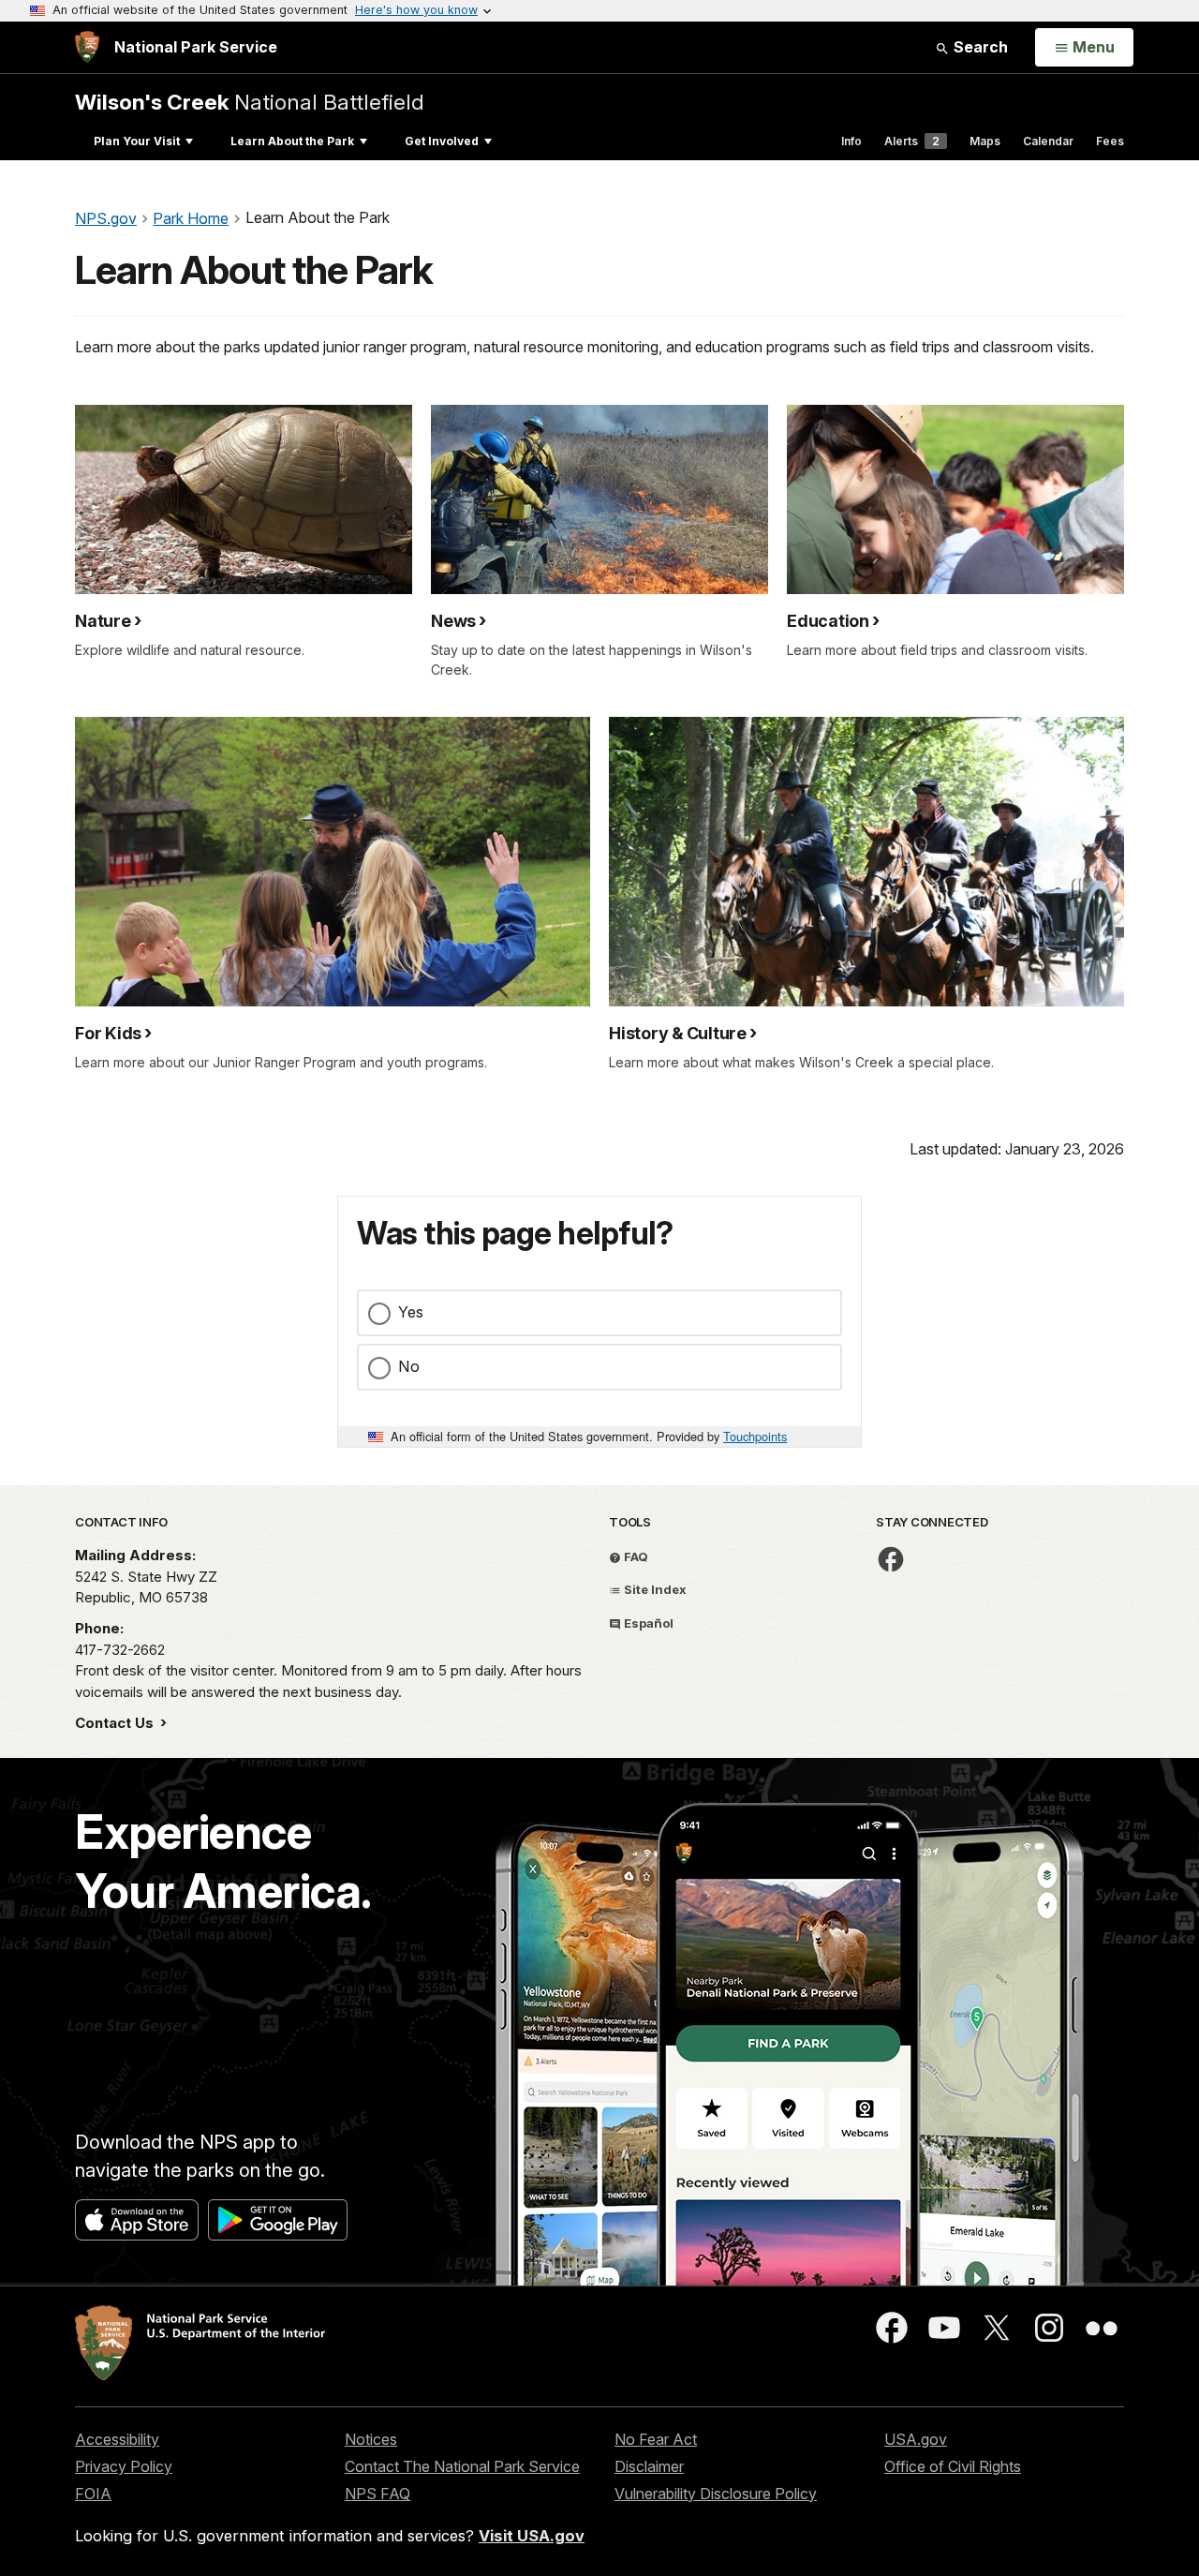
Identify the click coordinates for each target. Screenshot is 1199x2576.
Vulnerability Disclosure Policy (716, 2494)
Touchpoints (755, 1436)
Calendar (1048, 141)
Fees (1110, 141)
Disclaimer (649, 2466)
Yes (411, 1312)
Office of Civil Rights (953, 2466)
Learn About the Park (292, 141)
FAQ (635, 1556)
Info (851, 141)
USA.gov (916, 2439)
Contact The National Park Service (462, 2466)
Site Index (654, 1589)
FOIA (93, 2494)
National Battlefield (250, 102)
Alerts (912, 141)
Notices (371, 2439)
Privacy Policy (124, 2466)
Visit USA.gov (532, 2536)
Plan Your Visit (137, 141)
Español (647, 1623)
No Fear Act (656, 2439)
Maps (985, 141)
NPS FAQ (377, 2494)
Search (979, 47)
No (409, 1366)
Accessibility (117, 2439)
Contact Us (116, 1723)
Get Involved (442, 141)
